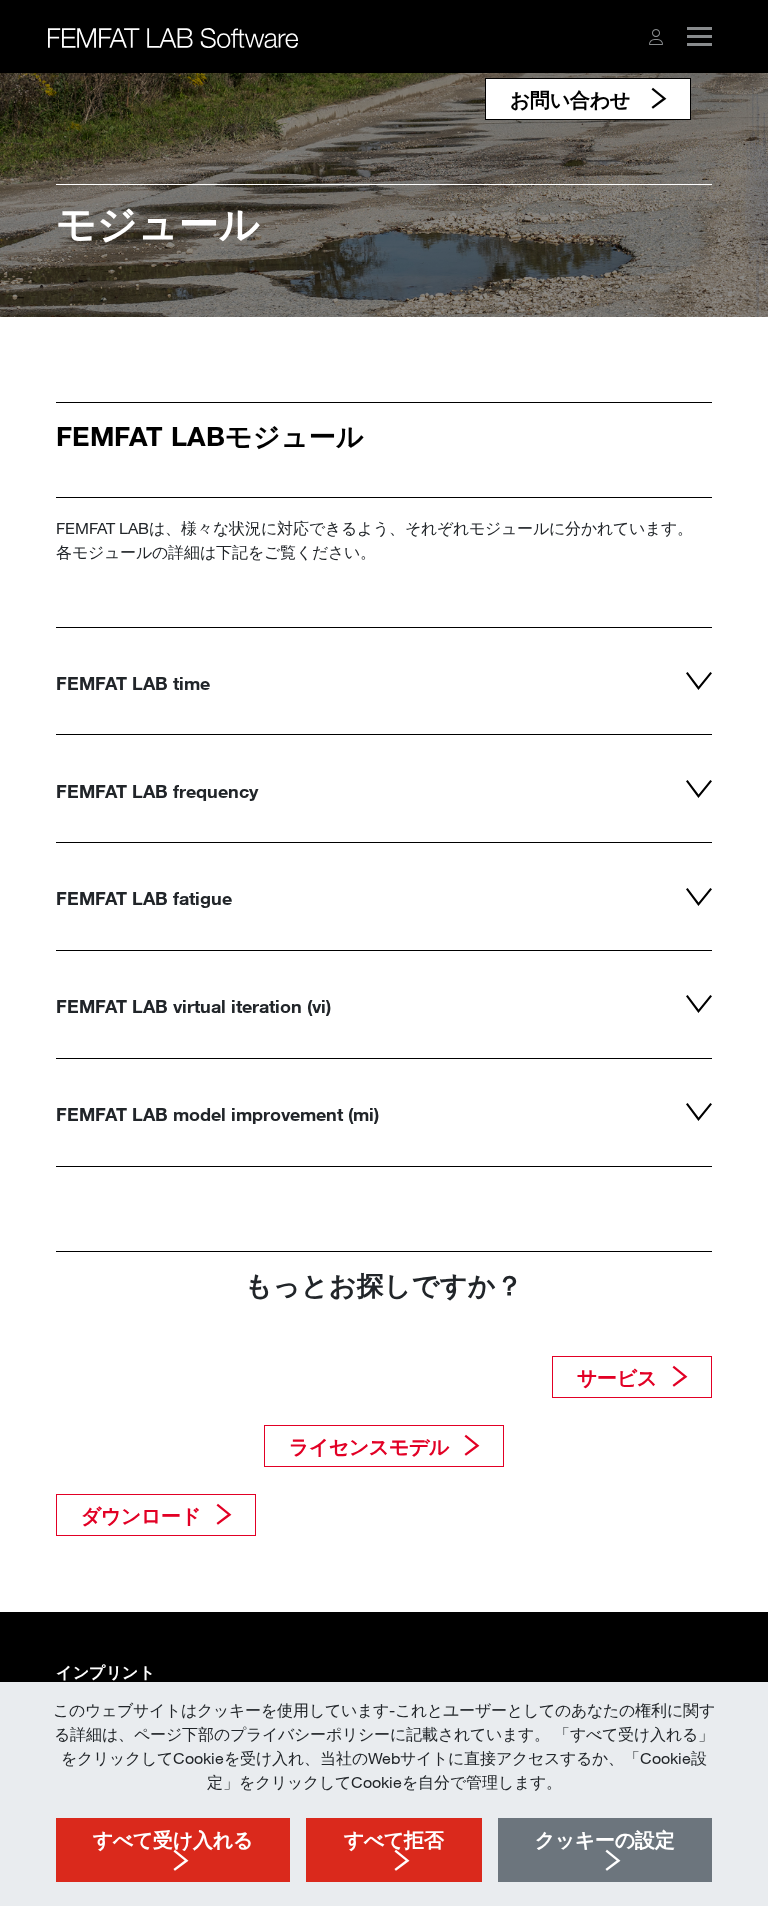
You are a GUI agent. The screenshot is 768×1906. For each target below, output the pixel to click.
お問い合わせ (573, 99)
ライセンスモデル (369, 1446)
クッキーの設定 (605, 1839)
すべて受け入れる (173, 1839)
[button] (656, 37)
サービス (617, 1377)
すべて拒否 (394, 1839)
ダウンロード (141, 1515)
